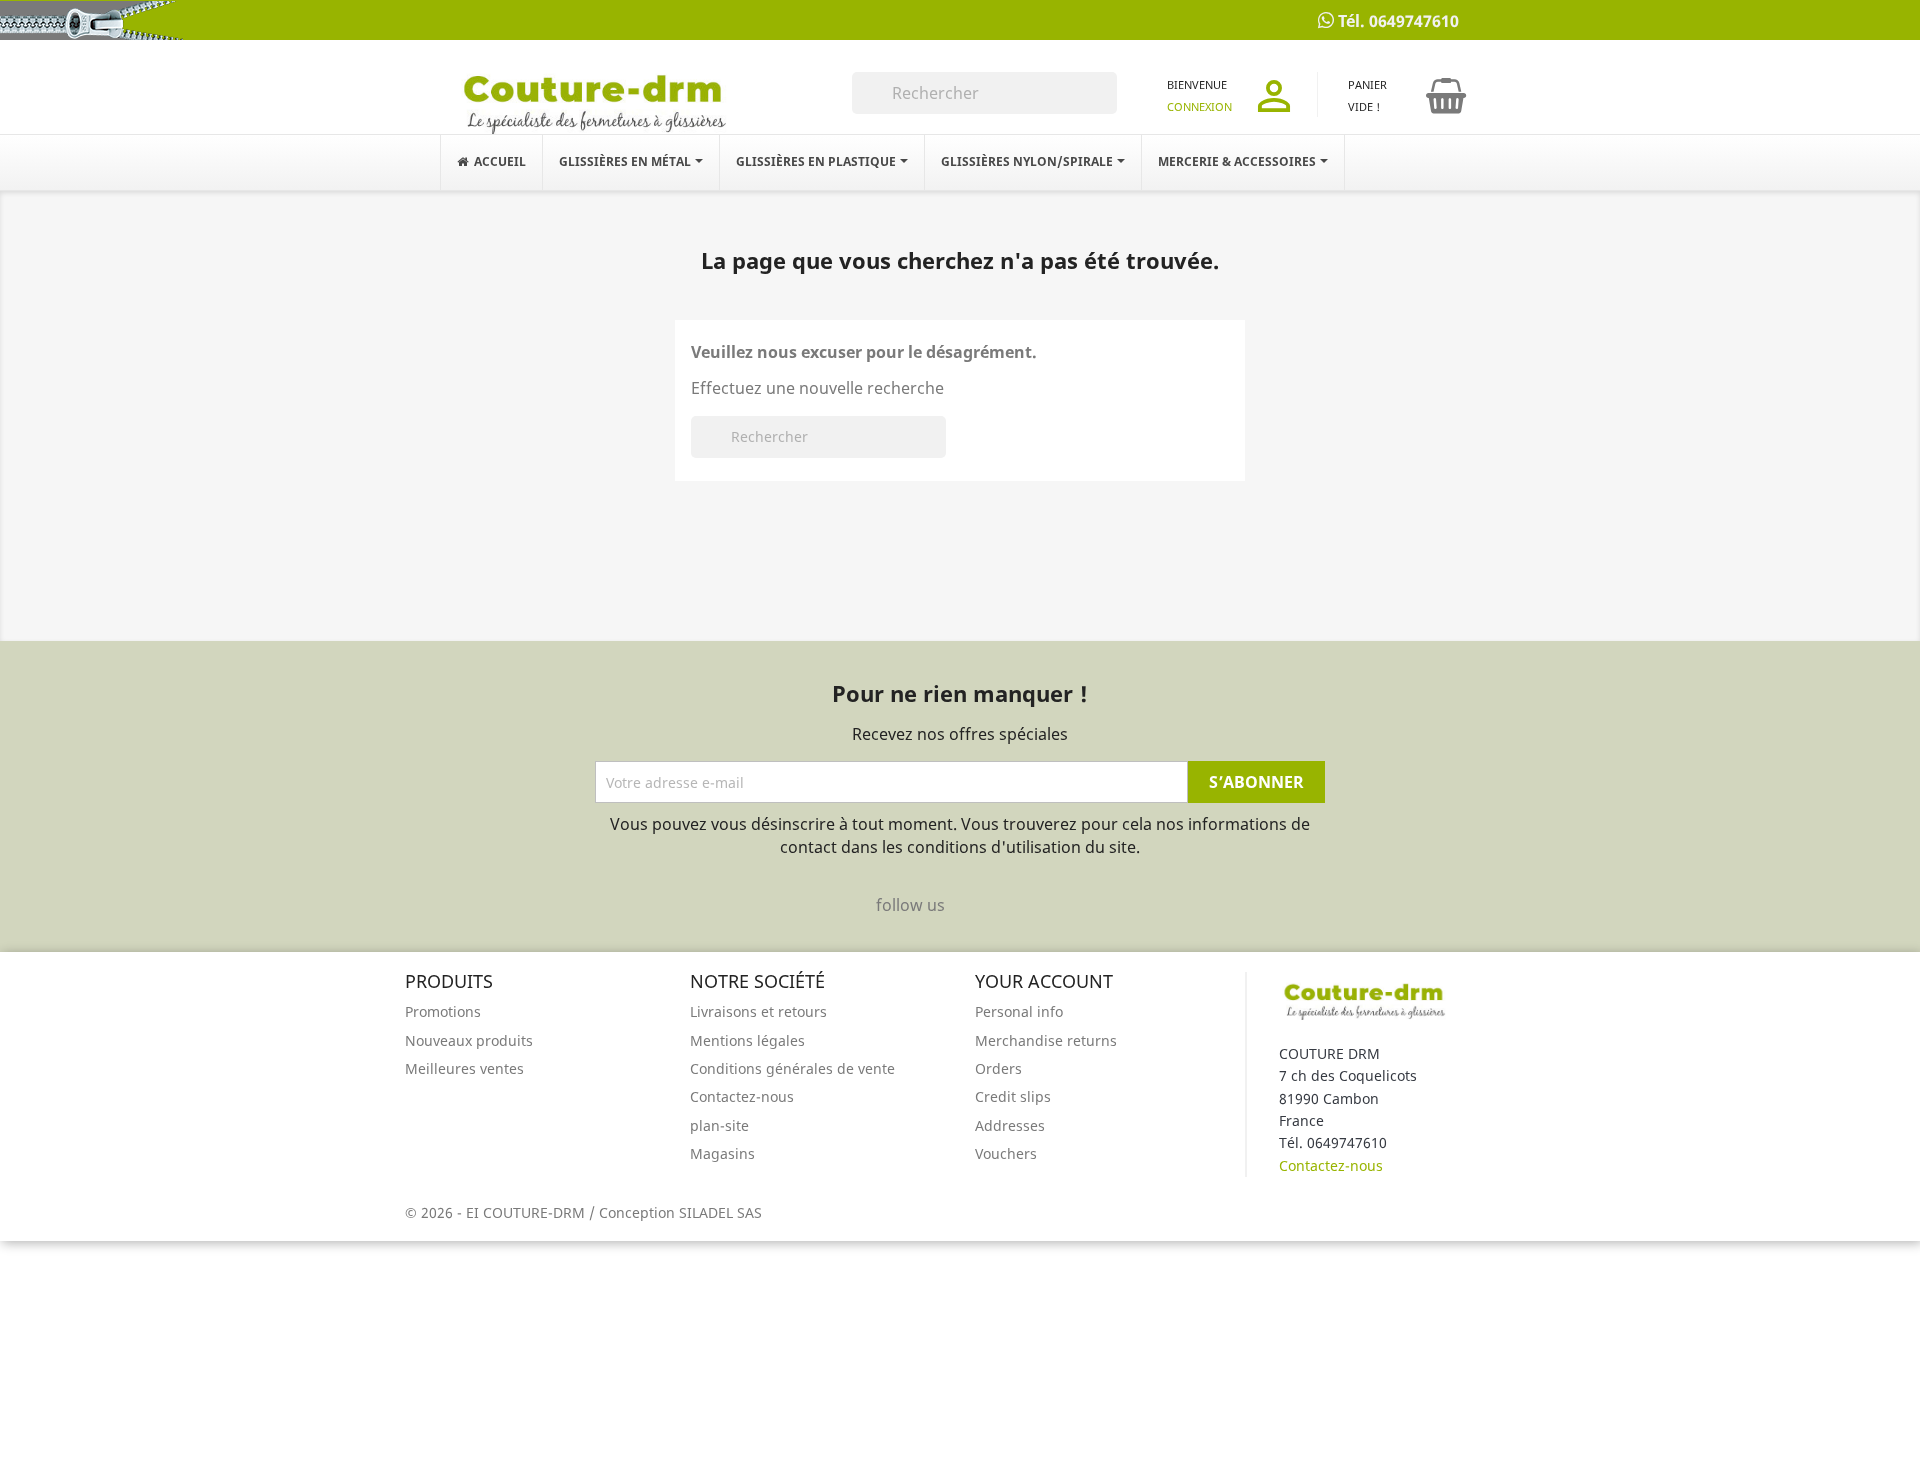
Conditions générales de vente (792, 1068)
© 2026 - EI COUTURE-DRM (497, 1212)
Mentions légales (747, 1040)
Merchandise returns (1046, 1040)
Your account (1044, 981)
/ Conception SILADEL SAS (675, 1212)
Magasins (722, 1153)
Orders (998, 1068)
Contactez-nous (742, 1096)
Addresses (1010, 1125)
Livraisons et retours (758, 1011)
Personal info (1019, 1011)
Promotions (443, 1011)
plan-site (719, 1125)
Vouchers (1006, 1153)
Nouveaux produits (469, 1040)
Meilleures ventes (464, 1068)
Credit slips (1013, 1096)
